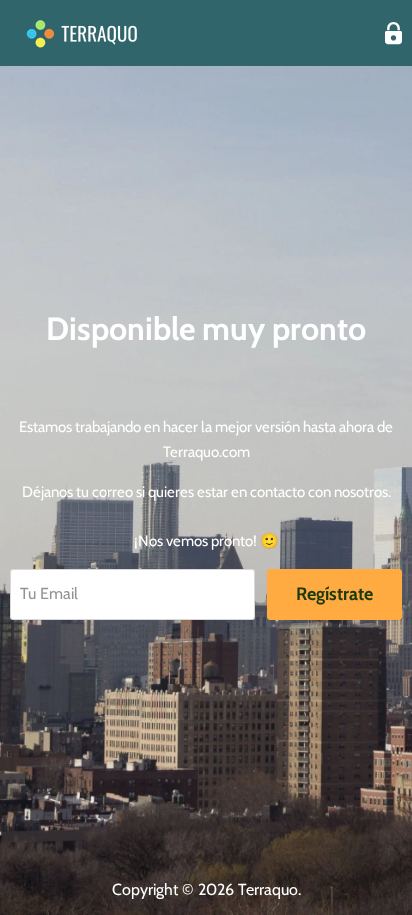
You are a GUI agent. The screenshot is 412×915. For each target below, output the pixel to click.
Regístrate (334, 594)
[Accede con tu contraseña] (393, 33)
